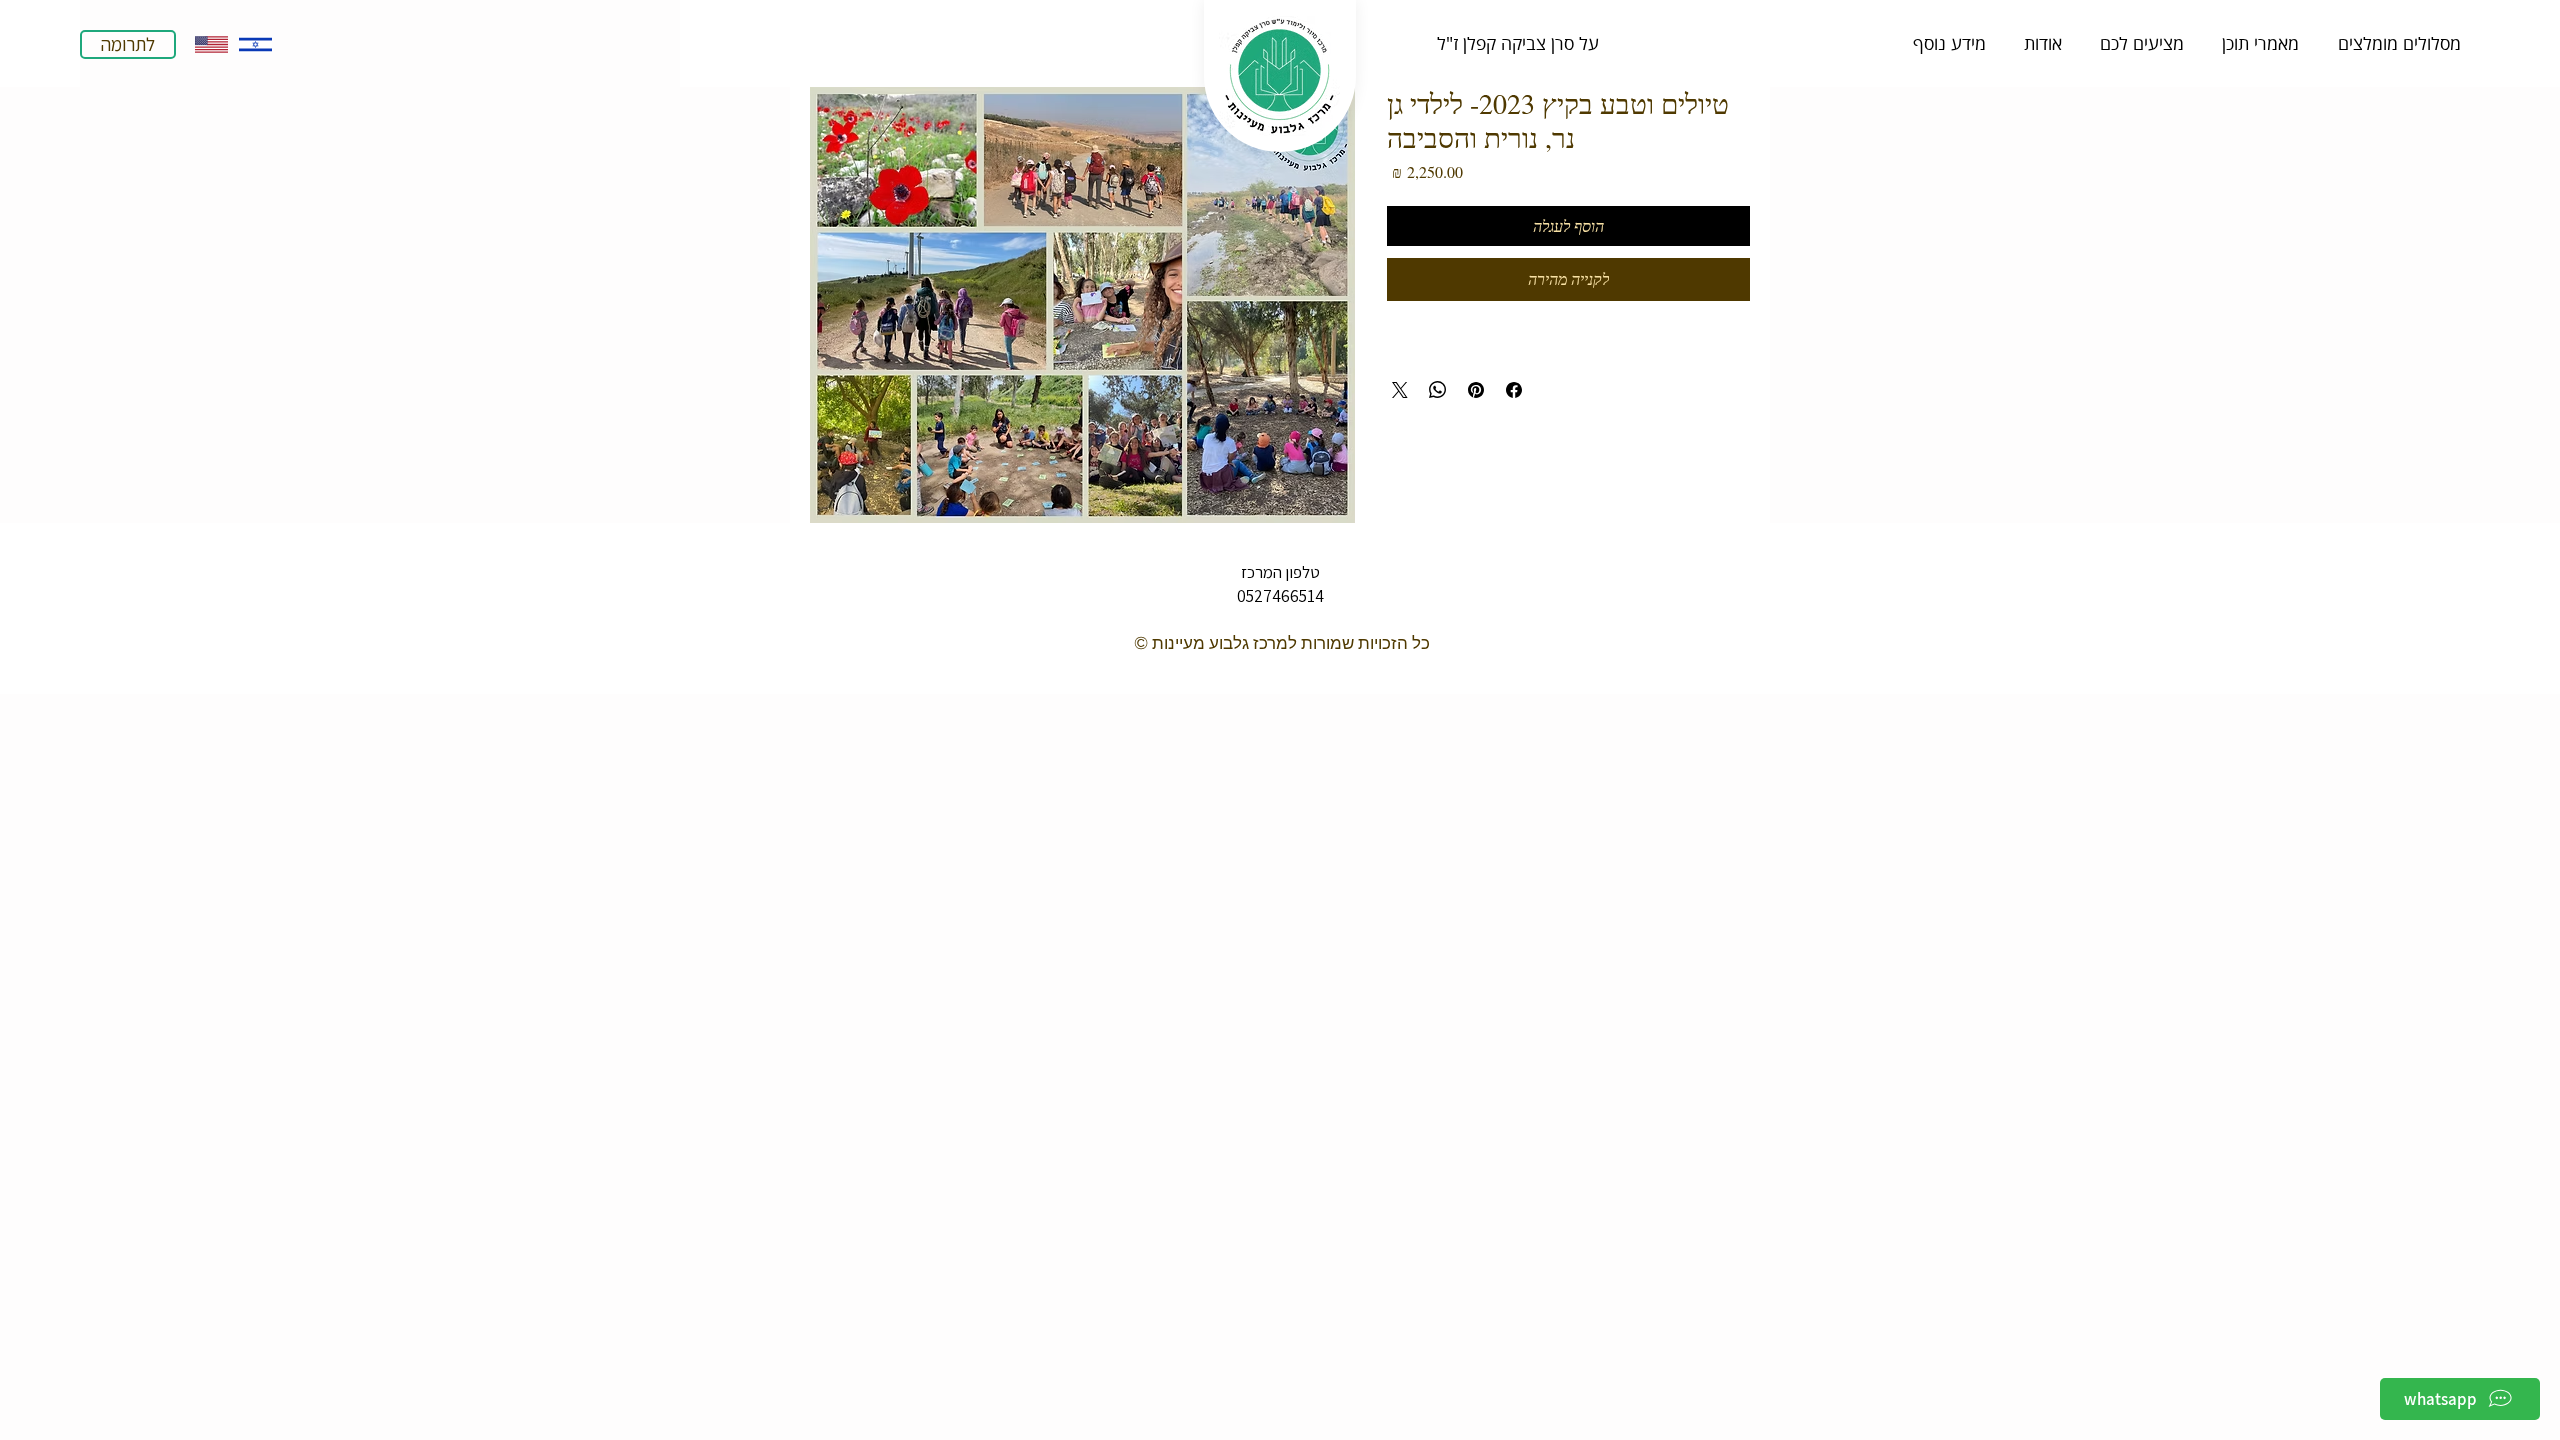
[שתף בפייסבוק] (1514, 390)
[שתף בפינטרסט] (1476, 390)
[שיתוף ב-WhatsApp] (1438, 390)
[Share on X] (1400, 390)
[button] (1517, 43)
